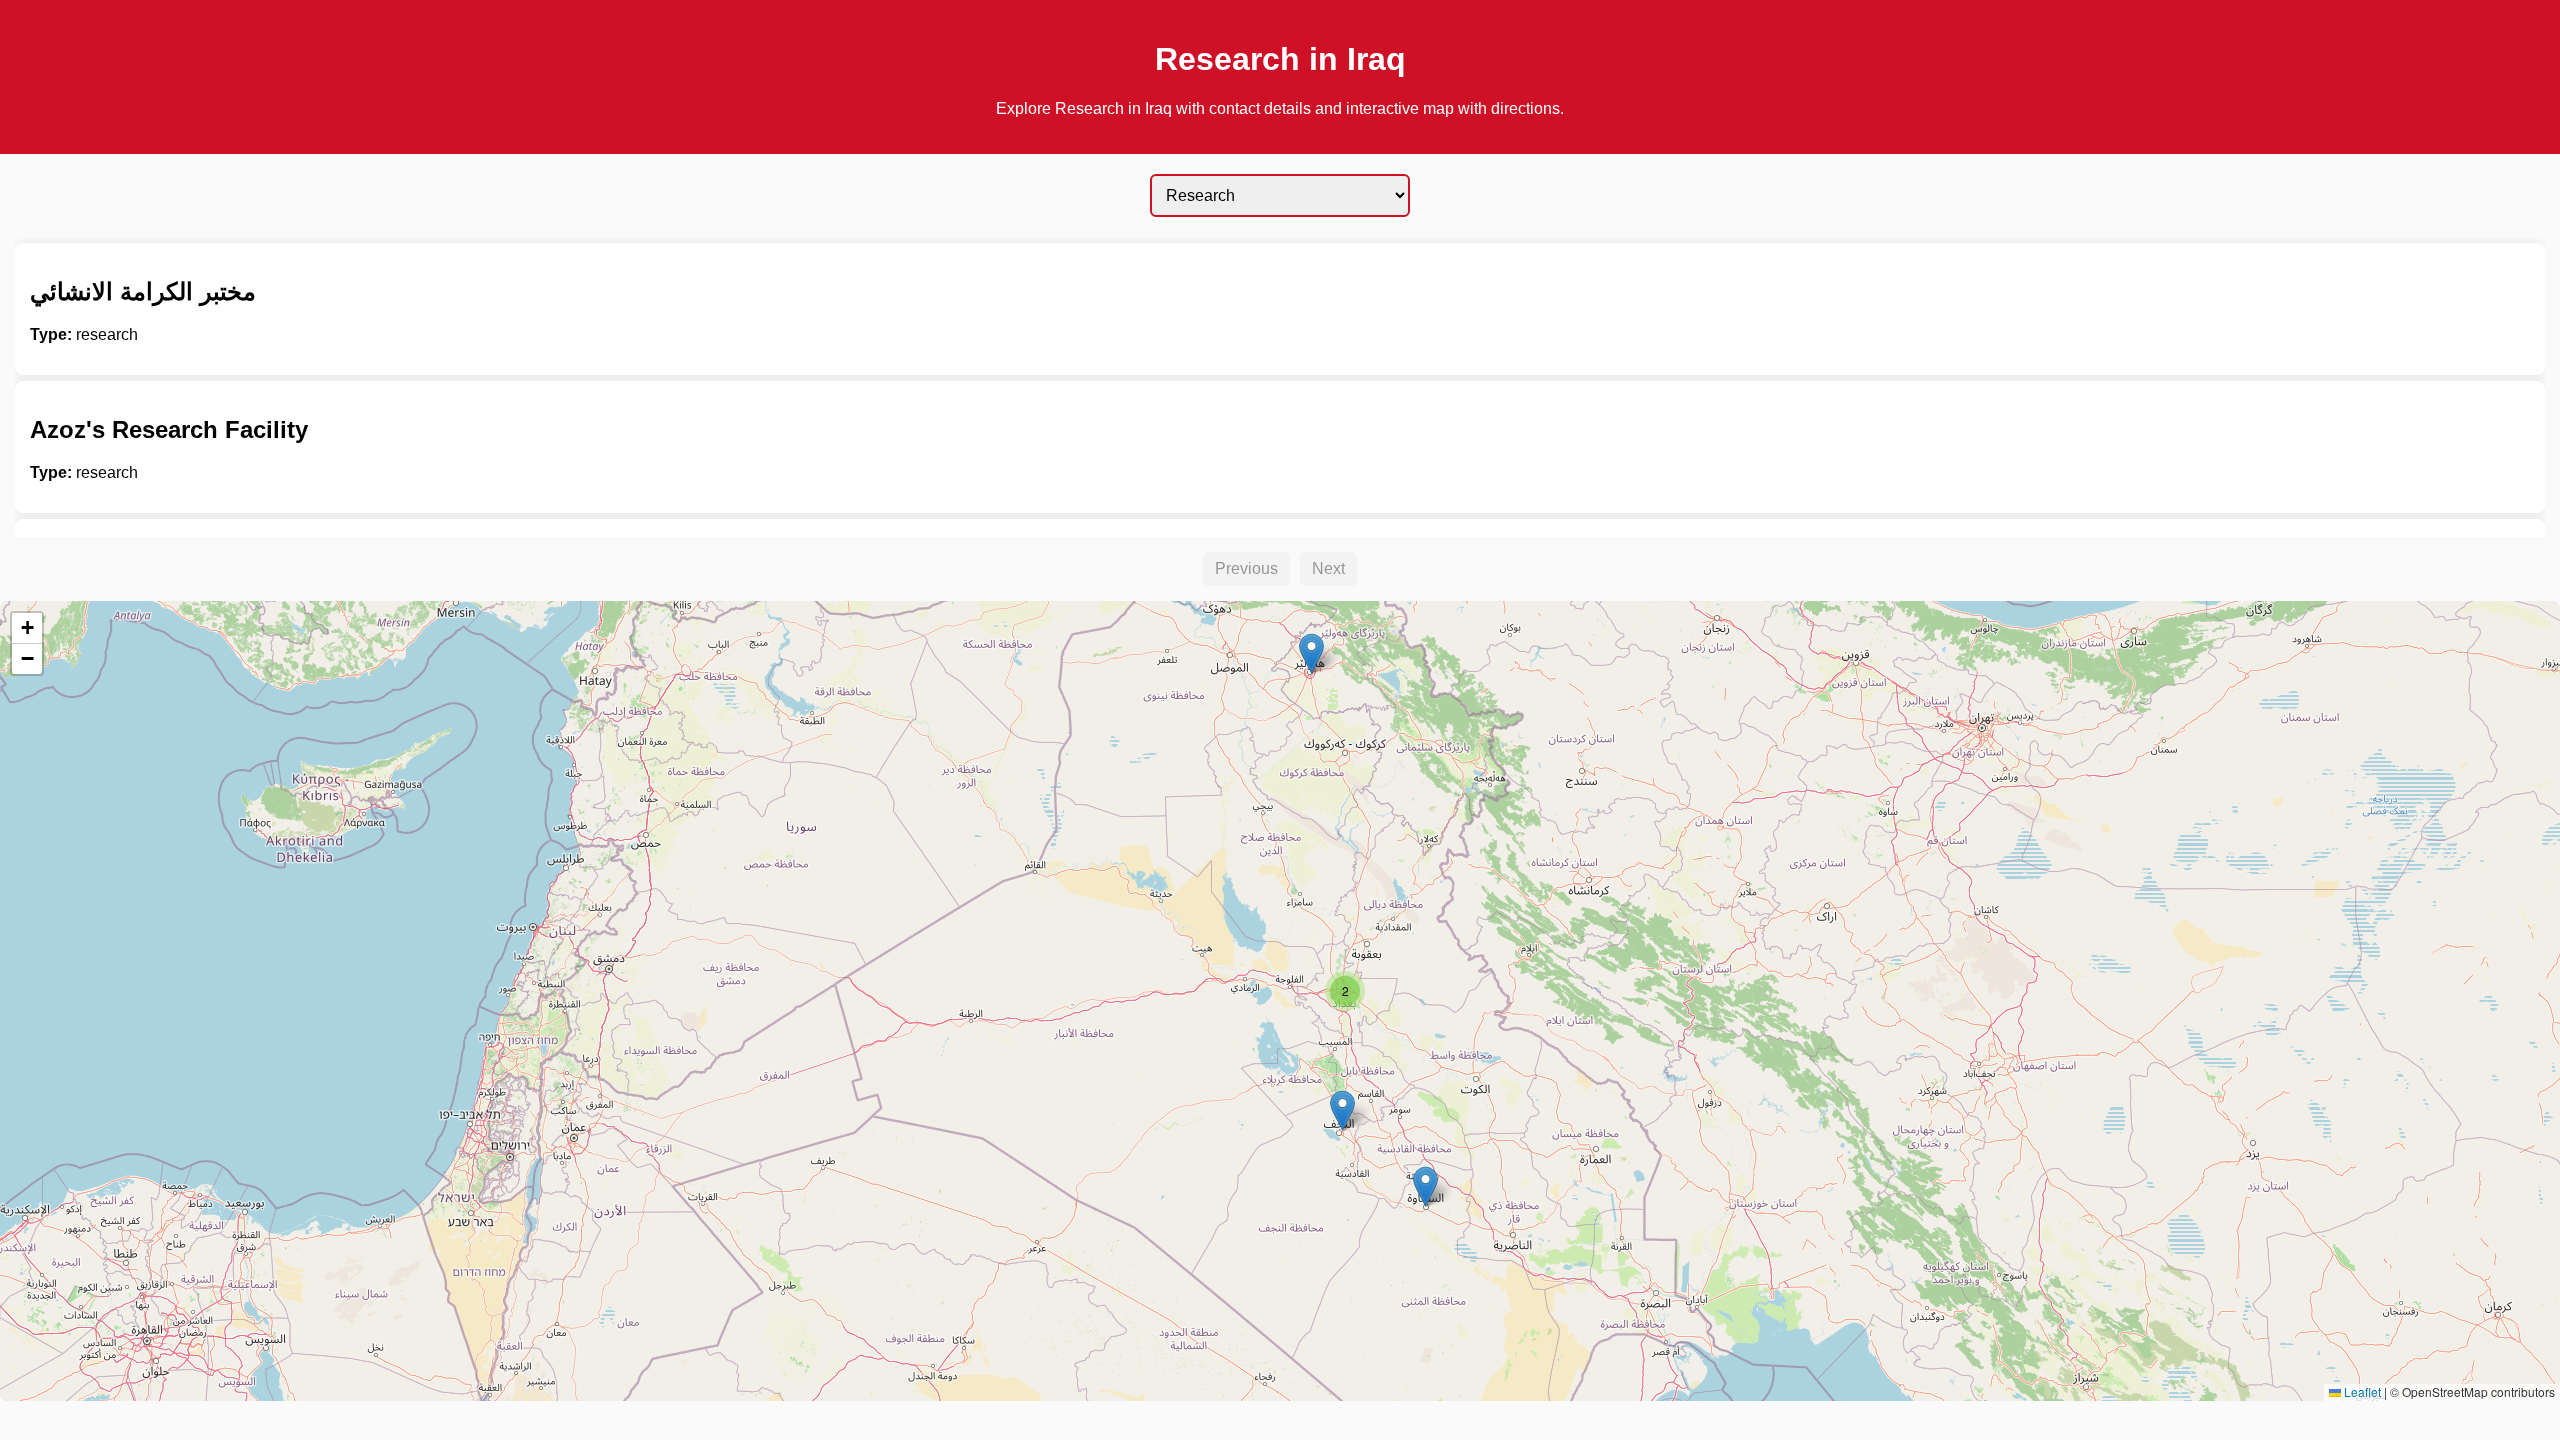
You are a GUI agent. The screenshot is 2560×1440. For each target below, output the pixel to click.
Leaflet (2361, 1391)
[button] (1311, 653)
